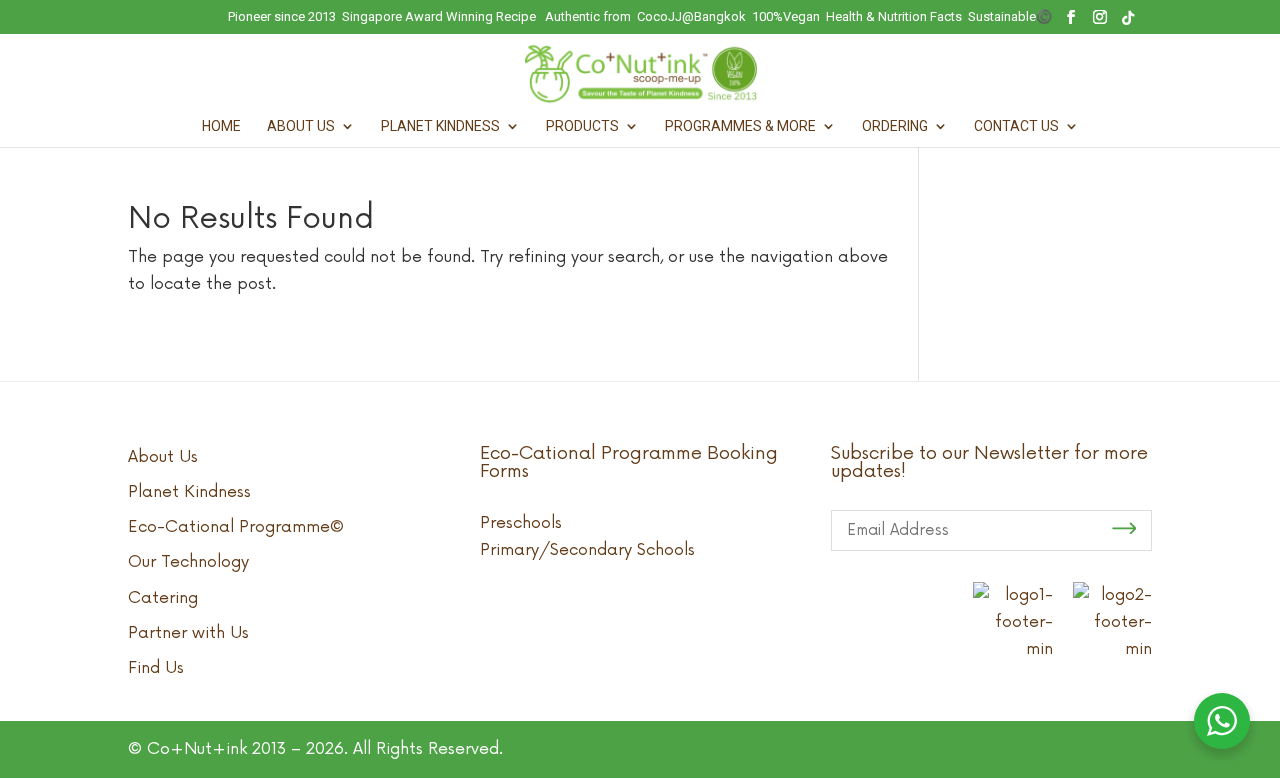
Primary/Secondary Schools (587, 550)
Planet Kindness (440, 126)
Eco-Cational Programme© (236, 527)
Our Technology (188, 562)
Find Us (156, 668)
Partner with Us (188, 633)
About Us (301, 126)
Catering (163, 598)
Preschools (521, 523)
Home (221, 126)
